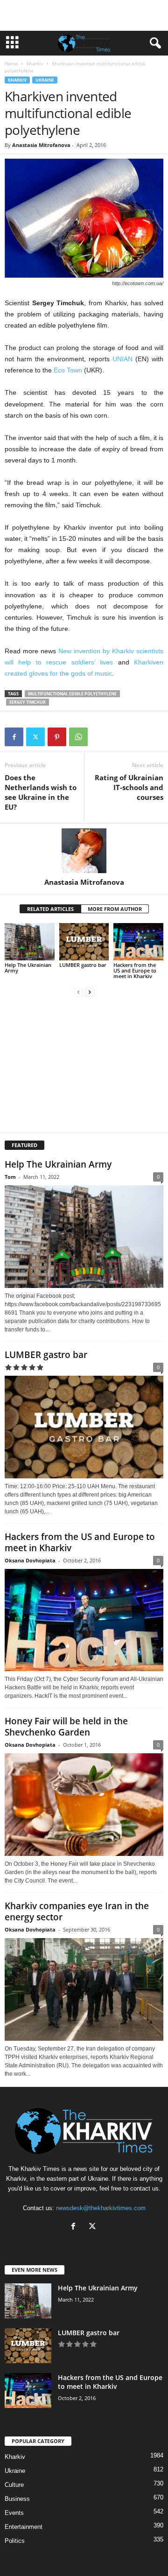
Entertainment (24, 2527)
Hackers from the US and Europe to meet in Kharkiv (135, 970)
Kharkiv (35, 63)
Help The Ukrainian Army (28, 968)
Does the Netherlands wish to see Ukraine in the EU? (41, 792)
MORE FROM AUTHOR (115, 909)
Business (17, 2499)
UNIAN (122, 359)
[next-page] (90, 992)
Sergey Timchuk (28, 702)
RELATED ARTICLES (50, 909)
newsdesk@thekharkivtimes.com (101, 2208)
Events (14, 2513)
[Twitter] (35, 737)
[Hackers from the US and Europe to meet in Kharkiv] (138, 942)
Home (11, 63)
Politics (15, 2541)
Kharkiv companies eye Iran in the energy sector (77, 1911)
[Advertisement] (84, 15)
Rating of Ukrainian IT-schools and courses (129, 787)
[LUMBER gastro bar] (84, 942)
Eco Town (68, 370)
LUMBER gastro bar (83, 965)
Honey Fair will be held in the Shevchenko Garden (66, 1727)
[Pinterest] (57, 737)
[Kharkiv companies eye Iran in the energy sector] (84, 1989)
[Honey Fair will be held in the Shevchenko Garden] (84, 1805)
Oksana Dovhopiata (30, 1560)
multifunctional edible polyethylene (72, 694)
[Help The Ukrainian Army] (30, 942)
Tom (10, 1177)
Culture (14, 2485)
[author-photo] (84, 851)
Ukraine (45, 80)
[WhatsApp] (78, 737)
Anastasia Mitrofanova (41, 145)
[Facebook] (14, 737)
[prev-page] (78, 992)
